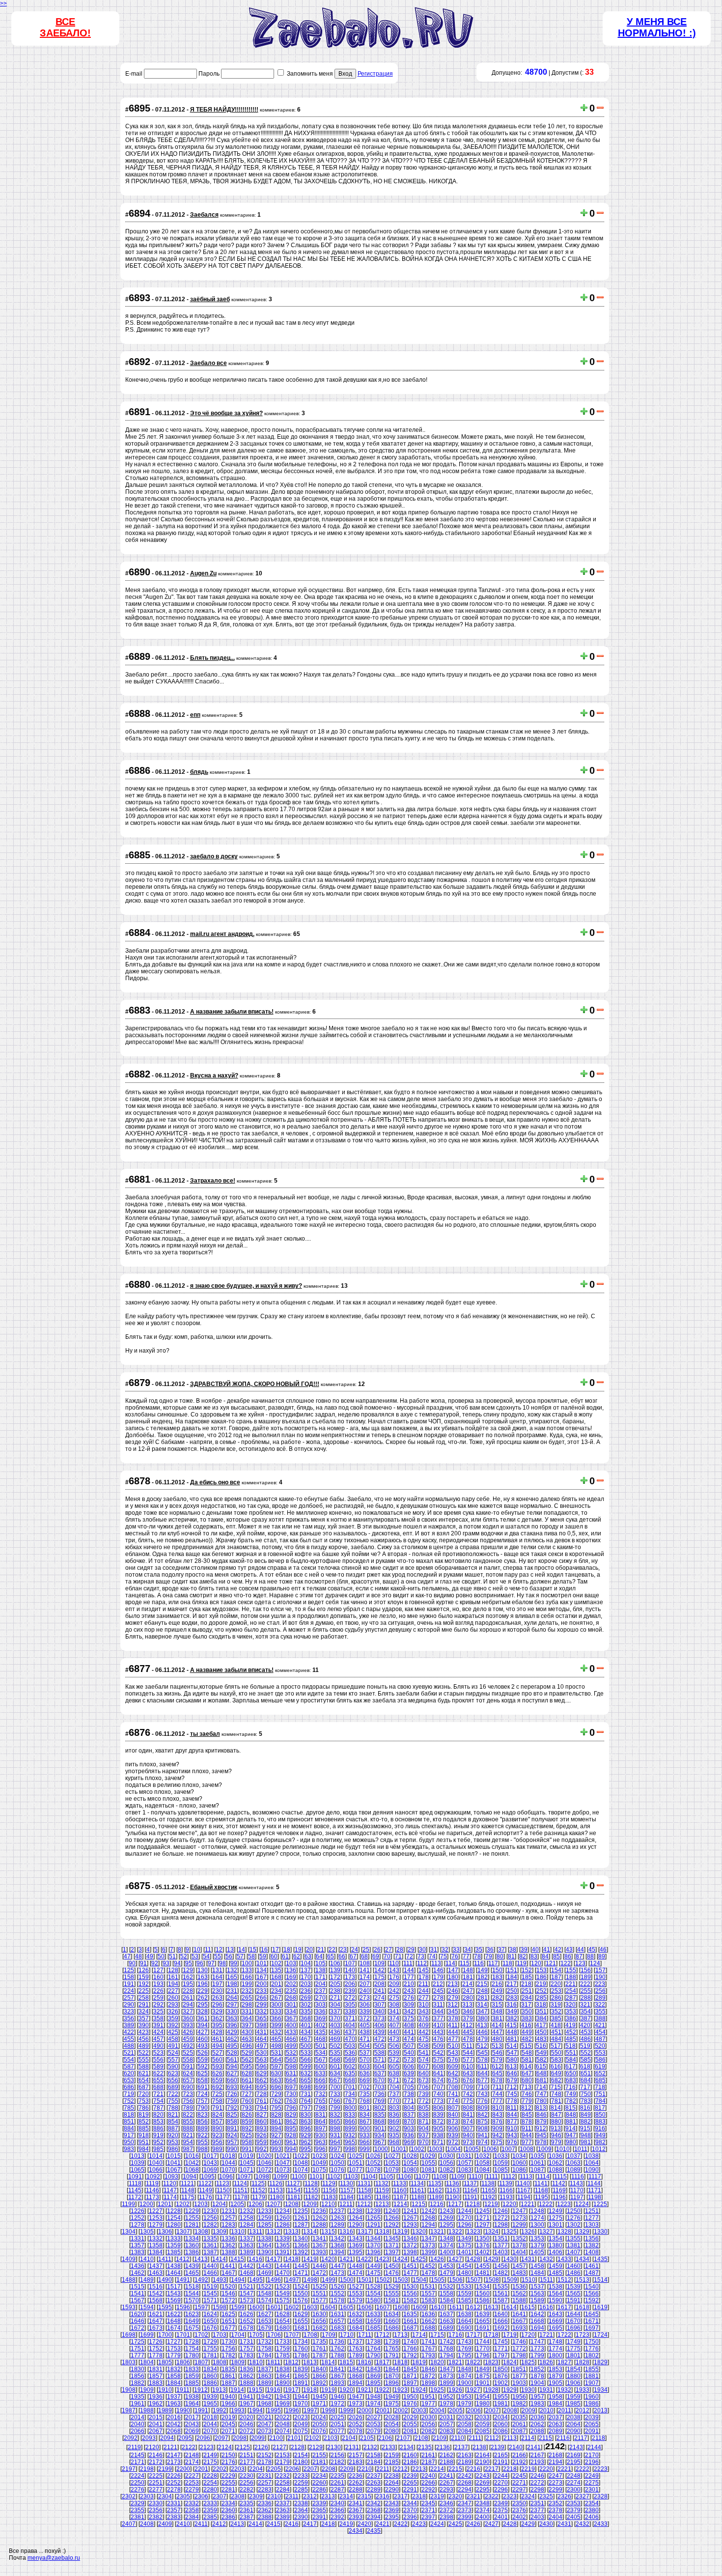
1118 (135, 2183)
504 (365, 2046)
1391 (283, 2252)
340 (379, 2011)
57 (240, 1956)
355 (600, 2011)
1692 (501, 2328)
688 (158, 2087)
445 (468, 2032)
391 (158, 2025)
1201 (165, 2204)
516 (541, 2046)
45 (592, 1950)
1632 (356, 2314)
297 (232, 2005)
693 (232, 2087)
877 (512, 2122)
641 (438, 2073)
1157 (347, 2190)
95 (189, 1963)
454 (600, 2032)
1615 (528, 2307)
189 (586, 1977)
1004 (454, 2149)
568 (335, 2060)
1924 (419, 2390)
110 (394, 1963)
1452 (428, 2266)
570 (365, 2060)
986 (173, 2149)
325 (158, 2011)
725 (217, 2094)
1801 (574, 2355)
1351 (501, 2238)
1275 (555, 2218)
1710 (347, 2335)
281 (483, 1998)
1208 (292, 2204)
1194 (524, 2197)
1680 (283, 2328)
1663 (446, 2321)
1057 (465, 2163)
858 (232, 2122)
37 (501, 1950)
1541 (138, 2293)
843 (497, 2115)
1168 (541, 2190)
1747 (537, 2342)
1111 (492, 2177)
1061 (537, 2163)
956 (217, 2142)
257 (129, 1998)
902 (394, 2128)
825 (232, 2115)
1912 (201, 2390)
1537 (537, 2287)
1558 (446, 2293)
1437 (156, 2266)
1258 (247, 2218)
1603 (310, 2307)
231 (232, 1991)
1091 (135, 2177)
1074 (301, 2170)
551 (571, 2053)
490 (158, 2046)
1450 (392, 2266)
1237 (337, 2211)
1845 (410, 2369)
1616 (546, 2307)
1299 (519, 2225)
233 (262, 1991)
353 (571, 2011)
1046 (265, 2163)
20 (309, 1950)
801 (365, 2108)
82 (523, 1956)
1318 (383, 2232)
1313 (292, 2232)
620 (129, 2073)
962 (306, 2142)
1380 (555, 2245)
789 (188, 2108)
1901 (483, 2383)
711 (497, 2087)
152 (527, 1970)
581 (527, 2060)
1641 (519, 2314)
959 (262, 2142)
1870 (392, 2376)
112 (422, 1963)
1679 (265, 2328)
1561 (501, 2293)
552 (586, 2053)
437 (350, 2032)
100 (247, 1963)
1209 (310, 2204)
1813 (310, 2362)
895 (291, 2128)
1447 (337, 2266)
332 (262, 2011)
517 (556, 2046)
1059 (501, 2163)
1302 (574, 2225)
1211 (346, 2204)
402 (320, 2025)
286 (556, 1998)
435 (320, 2032)
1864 (283, 2376)
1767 (428, 2349)
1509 (510, 2280)
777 (497, 2101)
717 (585, 2087)
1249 (555, 2211)
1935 (138, 2397)
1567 (138, 2300)
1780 (192, 2355)
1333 (174, 2238)
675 (453, 2080)
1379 (537, 2245)
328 (203, 2011)
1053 (392, 2163)
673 (424, 2080)
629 (262, 2073)
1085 (501, 2170)
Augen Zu (203, 573)
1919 (328, 2390)
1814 (328, 2362)
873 (453, 2122)
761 (262, 2101)
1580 (374, 2300)
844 (512, 2115)
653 (129, 2080)
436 (335, 2032)
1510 (528, 2280)
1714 (419, 2335)
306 (365, 2005)
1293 (410, 2225)
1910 (165, 2390)
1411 (165, 2259)
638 (394, 2073)
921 (188, 2135)
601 (335, 2066)
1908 (129, 2390)
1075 (319, 2170)
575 (438, 2060)
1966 (228, 2404)
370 (335, 2018)
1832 (174, 2369)
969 (409, 2142)
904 (424, 2128)
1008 (527, 2149)
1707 (292, 2335)
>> (3, 3)
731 (306, 2094)
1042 (192, 2163)
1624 (210, 2314)
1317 (364, 2232)
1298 (501, 2225)
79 (489, 1956)
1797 (501, 2355)
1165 (488, 2190)
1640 (501, 2314)
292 (158, 2005)
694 (247, 2087)
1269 (446, 2218)
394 (203, 2025)
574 (424, 2060)
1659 (374, 2321)
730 (291, 2094)
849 (586, 2115)
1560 (483, 2293)
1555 (392, 2293)
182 (483, 1977)
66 (342, 1956)
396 (232, 2025)
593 (217, 2066)
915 (585, 2128)
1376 (483, 2245)
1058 (483, 2163)
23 (343, 1950)
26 (377, 1950)
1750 (592, 2342)
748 (556, 2094)
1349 (465, 2238)
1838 (283, 2369)
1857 (156, 2376)
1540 (592, 2287)
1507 (474, 2280)
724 (203, 2094)
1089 (574, 2170)
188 (571, 1977)
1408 (592, 2252)
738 (409, 2094)
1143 (576, 2183)
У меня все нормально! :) (657, 27)
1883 (156, 2383)
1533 (465, 2287)
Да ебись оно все (215, 1482)
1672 (138, 2328)
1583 (428, 2300)
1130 (347, 2183)
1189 (435, 2197)
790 (203, 2108)
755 (173, 2101)
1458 (537, 2266)
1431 (528, 2259)
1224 (582, 2204)
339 (365, 2011)
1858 (174, 2376)
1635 (410, 2314)
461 (217, 2039)
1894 (356, 2383)
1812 (292, 2362)
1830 (138, 2369)
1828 (583, 2362)
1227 (156, 2211)
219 (541, 1984)
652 (600, 2073)
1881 (592, 2376)
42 (558, 1950)
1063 (574, 2163)
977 (527, 2142)
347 (483, 2011)
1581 (392, 2300)
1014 (156, 2156)
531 (276, 2053)
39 (524, 1950)
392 (173, 2025)
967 (379, 2142)
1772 (519, 2349)
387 (586, 2018)
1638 (465, 2314)
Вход (345, 74)
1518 (192, 2287)
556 (158, 2060)
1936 (156, 2397)
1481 (483, 2273)
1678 (247, 2328)
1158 (365, 2190)
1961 (138, 2404)
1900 (465, 2383)
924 (232, 2135)
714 (541, 2087)
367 (291, 2018)
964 (335, 2142)
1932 (564, 2390)
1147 (170, 2190)
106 (335, 1963)
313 (467, 2005)
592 (203, 2066)
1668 (537, 2321)
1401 (465, 2252)
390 (144, 2025)
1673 (156, 2328)
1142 (559, 2183)
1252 (138, 2218)
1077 (356, 2170)
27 (389, 1950)
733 (335, 2094)
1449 (374, 2266)
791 (217, 2108)
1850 (501, 2369)
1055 (428, 2163)
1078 (374, 2170)
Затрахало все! (213, 1181)
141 (365, 1970)
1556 (410, 2293)
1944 (301, 2397)
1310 (238, 2232)
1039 (138, 2163)
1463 (156, 2273)
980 (571, 2142)
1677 (228, 2328)
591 (188, 2066)
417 (541, 2025)
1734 (301, 2342)
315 (497, 2005)
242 (394, 1991)
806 (438, 2108)
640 (424, 2073)
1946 (337, 2397)
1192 (488, 2197)
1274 (537, 2218)
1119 (152, 2183)
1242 (428, 2211)
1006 (490, 2149)
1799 (537, 2355)
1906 (574, 2383)
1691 (483, 2328)
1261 (301, 2218)
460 (203, 2039)
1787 (319, 2355)
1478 (428, 2273)
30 (422, 1950)
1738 (374, 2342)
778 (512, 2101)
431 (262, 2032)
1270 (465, 2218)
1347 (428, 2238)
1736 (337, 2342)
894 (276, 2128)
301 (291, 2005)
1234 (283, 2211)
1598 (220, 2307)
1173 (153, 2197)
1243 (446, 2211)
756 (188, 2101)
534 (320, 2053)
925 (247, 2135)
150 (497, 1970)
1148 (188, 2190)
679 (512, 2080)
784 (600, 2101)
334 (291, 2011)
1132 (382, 2183)
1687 (410, 2328)
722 (173, 2094)
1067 (174, 2170)
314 (482, 2005)
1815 (346, 2362)
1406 (555, 2252)
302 (306, 2005)
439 (379, 2032)
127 (158, 1970)
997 (335, 2149)
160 (158, 1977)
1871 (410, 2376)
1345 (392, 2238)
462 (232, 2039)
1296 (465, 2225)
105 (320, 1963)
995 (306, 2149)
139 (335, 1970)
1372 (410, 2245)
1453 (446, 2266)
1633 (374, 2314)
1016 (192, 2156)
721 (158, 2094)
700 (335, 2087)
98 (222, 1963)
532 (291, 2053)
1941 (247, 2397)
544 (468, 2053)
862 (291, 2122)
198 (232, 1984)
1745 (501, 2342)
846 (541, 2115)
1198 (595, 2197)
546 (497, 2053)
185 (527, 1977)
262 (203, 1998)
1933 (583, 2390)
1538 (555, 2287)
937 (424, 2135)
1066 (156, 2170)
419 (570, 2025)
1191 (471, 2197)
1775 (574, 2349)
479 (483, 2039)
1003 (436, 2149)
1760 (301, 2349)
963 (320, 2142)
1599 (238, 2307)
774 (453, 2101)
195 (188, 1984)
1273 (519, 2218)
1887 (228, 2383)
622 (158, 2073)
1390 (265, 2252)
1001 (399, 2149)
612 (497, 2066)
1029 (428, 2156)
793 (247, 2108)
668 (350, 2080)
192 (144, 1984)
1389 (247, 2252)
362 (217, 2018)
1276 (574, 2218)
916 (600, 2128)
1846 (428, 2369)
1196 (559, 2197)
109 (379, 1963)
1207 (274, 2204)
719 (129, 2094)
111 (408, 1963)
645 (497, 2073)
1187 (400, 2197)
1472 (319, 2273)
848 (571, 2115)
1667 (519, 2321)
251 (527, 1991)
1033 (501, 2156)
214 (467, 1984)
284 (527, 1998)
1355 (574, 2238)
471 (365, 2039)
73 (421, 1956)
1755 (210, 2349)
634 (335, 2073)
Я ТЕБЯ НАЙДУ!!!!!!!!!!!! (224, 110)
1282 (210, 2225)
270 (320, 1998)
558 (188, 2060)
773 (438, 2101)
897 (320, 2128)
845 (527, 2115)
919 (158, 2135)
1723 (583, 2335)
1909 (147, 2390)
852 (144, 2122)
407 (394, 2025)
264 (232, 1998)
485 (571, 2039)
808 (468, 2108)
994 (291, 2149)
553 (600, 2053)
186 (541, 1977)
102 (276, 1963)
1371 (392, 2245)
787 (158, 2108)
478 (468, 2039)
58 (251, 1956)
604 (379, 2066)
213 (453, 1984)
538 (379, 2053)
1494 (238, 2280)
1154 (294, 2190)
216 (497, 1984)
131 (217, 1970)
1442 (247, 2266)
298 (247, 2005)
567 (320, 2060)
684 (586, 2080)
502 (335, 2046)
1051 (356, 2163)
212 (438, 1984)
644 (483, 2073)
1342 (337, 2238)
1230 (210, 2211)
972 (453, 2142)
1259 (265, 2218)
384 (541, 2018)
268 (291, 1998)
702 (365, 2087)
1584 (446, 2300)
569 (350, 2060)
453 (586, 2032)
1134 (417, 2183)
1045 (247, 2163)
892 (247, 2128)
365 (262, 2018)
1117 (595, 2177)
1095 (208, 2177)
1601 (274, 2307)
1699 (147, 2335)
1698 (129, 2335)
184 (512, 1977)
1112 (509, 2177)
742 (468, 2094)
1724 (601, 2335)
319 (556, 2005)
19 (298, 1950)
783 (586, 2101)
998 (350, 2149)
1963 (174, 2404)
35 (479, 1950)
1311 (256, 2232)
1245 (483, 2211)
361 (203, 2018)
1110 (475, 2177)
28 (400, 1950)
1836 (247, 2369)
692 (217, 2087)
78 (477, 1956)
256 (600, 1991)
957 (232, 2142)
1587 (501, 2300)
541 (424, 2053)
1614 (510, 2307)
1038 (592, 2156)
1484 (537, 2273)
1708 (310, 2335)
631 (291, 2073)
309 (409, 2005)
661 (247, 2080)
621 (144, 2073)
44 (581, 1950)
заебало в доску (214, 856)
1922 (383, 2390)
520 (600, 2046)
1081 (428, 2170)
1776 (592, 2349)
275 (394, 1998)
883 (600, 2122)
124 (595, 1963)
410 (438, 2025)
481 (512, 2039)
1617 (564, 2307)
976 (512, 2142)
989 (217, 2149)
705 (409, 2087)
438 (365, 2032)
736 (379, 2094)
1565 (574, 2293)
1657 (337, 2321)
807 (453, 2108)
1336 (228, 2238)
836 (394, 2115)
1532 (446, 2287)
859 (247, 2122)
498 (276, 2046)
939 (453, 2135)
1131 (364, 2183)
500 (306, 2046)
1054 (410, 2163)
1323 (473, 2232)
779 (527, 2101)
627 (232, 2073)
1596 (183, 2307)
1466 (210, 2273)
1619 (601, 2307)
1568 (156, 2300)
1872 (428, 2376)
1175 (188, 2197)
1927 (473, 2390)
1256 (210, 2218)
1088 (555, 2170)
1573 (247, 2300)
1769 (465, 2349)
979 (556, 2142)
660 (232, 2080)
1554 (374, 2293)
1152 (259, 2190)
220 (556, 1984)
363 (232, 2018)
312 (453, 2005)
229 (203, 1991)
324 (144, 2011)
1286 (283, 2225)
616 (556, 2066)
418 (556, 2025)
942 (497, 2135)
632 (306, 2073)
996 (320, 2149)
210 (409, 1984)
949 (600, 2135)
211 (423, 1984)
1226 (138, 2211)
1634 (392, 2314)
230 (217, 1991)
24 (355, 1950)
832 (335, 2115)
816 (585, 2108)
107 (350, 1963)
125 (129, 1970)
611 (482, 2066)
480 (497, 2039)
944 (527, 2135)
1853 (555, 2369)
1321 (437, 2232)
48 (139, 1956)
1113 (526, 2177)
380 (483, 2018)
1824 (510, 2362)
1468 (247, 2273)
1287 (301, 2225)
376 (424, 2018)
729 (276, 2094)
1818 (401, 2362)
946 (556, 2135)
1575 (283, 2300)
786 (144, 2108)
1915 (255, 2390)
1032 (483, 2156)
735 (365, 2094)
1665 (483, 2321)
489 (144, 2046)
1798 (519, 2355)
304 (335, 2005)
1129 (329, 2183)
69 (376, 1956)
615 (541, 2066)
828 (276, 2115)
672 (409, 2080)
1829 (601, 2362)
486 (586, 2039)
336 (320, 2011)
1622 (174, 2314)
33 (456, 1950)
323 (129, 2011)
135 (276, 1970)
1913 (219, 2390)
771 (409, 2101)
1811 (274, 2362)
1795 (465, 2355)
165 (232, 1977)
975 (497, 2142)
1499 (329, 2280)
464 (262, 2039)
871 (424, 2122)
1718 (492, 2335)
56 (229, 1956)
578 (483, 2060)
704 (394, 2087)
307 (379, 2005)
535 (335, 2053)
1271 (483, 2218)
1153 (276, 2190)
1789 (356, 2355)
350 (527, 2011)
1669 (555, 2321)
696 (276, 2087)
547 (512, 2053)
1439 (192, 2266)
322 (600, 2005)
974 (483, 2142)
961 (291, 2142)
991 (247, 2149)
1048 (301, 2163)
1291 (374, 2225)
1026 (374, 2156)
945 (541, 2135)
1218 (473, 2204)
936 (409, 2135)
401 (306, 2025)
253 (556, 1991)
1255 (192, 2218)
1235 (301, 2211)
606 (409, 2066)
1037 (574, 2156)
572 (394, 2060)
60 (274, 1956)
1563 (537, 2293)
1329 (583, 2232)
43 (569, 1950)
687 (144, 2087)
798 (320, 2108)
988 (203, 2149)
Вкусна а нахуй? (214, 1076)
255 (586, 1991)
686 (129, 2087)
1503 (401, 2280)
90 (132, 1963)
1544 (192, 2293)
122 (566, 1963)
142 (379, 1970)
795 (276, 2108)
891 (232, 2128)
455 (129, 2039)
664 (291, 2080)
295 (203, 2005)
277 (424, 1998)
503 (350, 2046)
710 (483, 2087)
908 (483, 2128)
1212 (364, 2204)
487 (600, 2039)
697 (291, 2087)
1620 (138, 2314)
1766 (410, 2349)
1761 (319, 2349)
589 (158, 2066)
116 (479, 1963)
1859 (192, 2376)
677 (483, 2080)
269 (306, 1998)
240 (365, 1991)
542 (438, 2053)
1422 (364, 2259)
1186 (382, 2197)
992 (262, 2149)
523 (158, 2053)
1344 (374, 2238)
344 (438, 2011)
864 (320, 2122)
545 (483, 2053)
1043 (210, 2163)
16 (264, 1950)
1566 (592, 2293)
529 (247, 2053)
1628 (283, 2314)
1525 (319, 2287)
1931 (546, 2390)
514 (512, 2046)
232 (247, 1991)
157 (600, 1970)
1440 (210, 2266)
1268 (428, 2218)
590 (173, 2066)
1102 (334, 2177)
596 (262, 2066)
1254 (174, 2218)
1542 (156, 2293)
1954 (483, 2397)
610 (468, 2066)
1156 (329, 2190)
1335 (210, 2238)
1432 (546, 2259)
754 (158, 2101)
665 (306, 2080)
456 (144, 2039)
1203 (201, 2204)
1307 (183, 2232)
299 (262, 2005)
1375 (465, 2245)
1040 (156, 2163)
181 (468, 1977)
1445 (301, 2266)
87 (579, 1956)
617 (570, 2066)
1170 (577, 2190)
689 (173, 2087)
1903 (519, 2383)
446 (483, 2032)
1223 (564, 2204)
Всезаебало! (65, 27)
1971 (319, 2404)
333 (276, 2011)
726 (232, 2094)
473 (394, 2039)
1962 (156, 2404)
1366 (301, 2245)
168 (276, 1977)
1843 (374, 2369)
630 (276, 2073)
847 (556, 2115)
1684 (356, 2328)
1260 (283, 2218)
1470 (283, 2273)
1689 (446, 2328)
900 (365, 2128)
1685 (374, 2328)
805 (424, 2108)
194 (173, 1984)
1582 (410, 2300)
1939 (210, 2397)
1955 (501, 2397)
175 (379, 1977)
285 (541, 1998)
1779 (174, 2355)
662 (262, 2080)
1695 (555, 2328)
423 (144, 2032)
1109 (458, 2177)
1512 (564, 2280)
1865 (301, 2376)
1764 (374, 2349)
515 (526, 2046)
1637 (446, 2314)
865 (335, 2122)
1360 (192, 2245)
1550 (301, 2293)
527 (217, 2053)
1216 (437, 2204)
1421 (346, 2259)
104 (306, 1963)
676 (468, 2080)
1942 (265, 2397)
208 (379, 1984)
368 (306, 2018)
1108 (440, 2177)
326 (173, 2011)
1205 (237, 2204)
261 (188, 1998)
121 (551, 1963)
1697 (592, 2328)
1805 (165, 2362)
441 (409, 2032)
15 (253, 1950)
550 (556, 2053)
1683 (337, 2328)
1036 (555, 2156)
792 (232, 2108)
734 (350, 2094)
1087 (537, 2170)
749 (571, 2094)
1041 (174, 2163)
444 (453, 2032)
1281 (192, 2225)
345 (453, 2011)
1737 (356, 2342)
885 (144, 2128)
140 (350, 1970)
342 (409, 2011)
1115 (560, 2177)
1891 (301, 2383)
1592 (592, 2300)
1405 (537, 2252)
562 (247, 2060)
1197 (577, 2197)
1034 (519, 2156)
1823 (492, 2362)
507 (409, 2046)
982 (600, 2142)
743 (483, 2094)
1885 (192, 2383)
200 (262, 1984)
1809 (238, 2362)
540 (409, 2053)
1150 (223, 2190)
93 (166, 1963)
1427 (455, 2259)
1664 (465, 2321)
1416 (255, 2259)
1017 (210, 2156)
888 (188, 2128)
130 (203, 1970)
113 (436, 1963)
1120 (170, 2183)
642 (453, 2073)
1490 (165, 2280)
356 (129, 2018)
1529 (392, 2287)
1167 (524, 2190)
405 (365, 2025)
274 (379, 1998)
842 (483, 2115)
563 (262, 2060)
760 (247, 2101)
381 (497, 2018)
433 (291, 2032)
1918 (310, 2390)
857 (217, 2122)
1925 (437, 2390)
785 (129, 2108)
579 (497, 2060)
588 (144, 2066)
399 (276, 2025)
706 (424, 2087)
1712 (383, 2335)
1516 (156, 2287)
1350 (483, 2238)
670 (379, 2080)
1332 (156, 2238)
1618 (583, 2307)
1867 (337, 2376)
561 (232, 2060)
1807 (201, 2362)
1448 (356, 2266)
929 (306, 2135)
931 (335, 2135)
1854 (574, 2369)
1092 (153, 2177)
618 (585, 2066)
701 (350, 2087)
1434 (583, 2259)
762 (276, 2101)
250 (512, 1991)
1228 (174, 2211)
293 (173, 2005)
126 (144, 1970)
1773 (537, 2349)
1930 (528, 2390)
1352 (519, 2238)
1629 (301, 2314)
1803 (129, 2362)
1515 (138, 2287)
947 (571, 2135)
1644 (574, 2314)
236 (306, 1991)
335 (306, 2011)
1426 (437, 2259)
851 (129, 2122)
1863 (265, 2376)
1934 (601, 2390)
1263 (337, 2218)
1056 (446, 2163)
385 (556, 2018)
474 (409, 2039)
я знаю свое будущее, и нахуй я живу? (246, 1286)
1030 (446, 2156)
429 (232, 2032)
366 (276, 2018)
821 (173, 2115)
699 (320, 2087)
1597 (201, 2307)
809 (483, 2108)
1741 (428, 2342)
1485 (555, 2273)
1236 (319, 2211)
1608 (401, 2307)
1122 (205, 2183)
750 (586, 2094)
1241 (410, 2211)
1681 (301, 2328)
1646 (138, 2321)
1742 (446, 2342)
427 (203, 2032)
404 (350, 2025)
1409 (129, 2259)
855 (188, 2122)
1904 (537, 2383)
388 (600, 2018)
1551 (319, 2293)
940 (468, 2135)
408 (409, 2025)
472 (379, 2039)
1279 (156, 2225)
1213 (382, 2204)
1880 (574, 2376)
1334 (192, 2238)
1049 (319, 2163)
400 (291, 2025)
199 (247, 1984)
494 (217, 2046)
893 (262, 2128)
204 (320, 1984)
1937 (174, 2397)
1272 (501, 2218)
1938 (192, 2397)
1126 (276, 2183)
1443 (265, 2266)
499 (291, 2046)
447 (497, 2032)
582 (541, 2060)
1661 (410, 2321)
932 (350, 2135)
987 (188, 2149)
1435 (601, 2259)
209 (394, 1984)
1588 (519, 2300)
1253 (156, 2218)
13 (230, 1950)
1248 (537, 2211)
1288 (319, 2225)
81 (511, 1956)
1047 (283, 2163)
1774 (555, 2349)
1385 (174, 2252)
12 (219, 1950)
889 (203, 2128)
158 (129, 1977)
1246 (501, 2211)
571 (379, 2060)
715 (556, 2087)
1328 (564, 2232)
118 (507, 1963)
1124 (240, 2183)
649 (556, 2073)
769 (379, 2101)
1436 (138, 2266)
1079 (392, 2170)
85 (556, 1956)
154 (556, 1970)
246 (453, 1991)
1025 (356, 2156)
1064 (592, 2163)
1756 (228, 2349)
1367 (319, 2245)
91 (143, 1963)
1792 (410, 2355)
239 (350, 1991)
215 (482, 1984)
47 (127, 1956)
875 (483, 2122)
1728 (192, 2342)
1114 (543, 2177)
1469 (265, 2273)
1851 (519, 2369)
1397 (392, 2252)
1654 (283, 2321)
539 (394, 2053)
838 (424, 2115)
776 (483, 2101)
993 (276, 2149)
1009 (545, 2149)
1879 (555, 2376)
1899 (446, 2383)
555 (144, 2060)
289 (600, 1998)
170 (306, 1977)
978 (541, 2142)
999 (365, 2149)
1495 (256, 2280)
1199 (128, 2204)
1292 (392, 2225)
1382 (592, 2245)
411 (453, 2025)
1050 (337, 2163)
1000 (381, 2149)
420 (585, 2025)
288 (586, 1998)
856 (203, 2122)
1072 (265, 2170)
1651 (228, 2321)
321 (585, 2005)
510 (453, 2046)
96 (200, 1963)
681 (541, 2080)
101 (262, 1963)
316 (512, 2005)
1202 (183, 2204)
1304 (129, 2232)
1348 (446, 2238)
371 (350, 2018)
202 (291, 1984)
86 (568, 1956)
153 (541, 1970)
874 (468, 2122)
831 (320, 2115)
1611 (456, 2307)
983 (129, 2149)
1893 (337, 2383)
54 (206, 1956)
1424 (401, 2259)
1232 (247, 2211)
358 (158, 2018)
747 (541, 2094)
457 (158, 2039)
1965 (210, 2404)
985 (158, 2149)
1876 (501, 2376)
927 (276, 2135)
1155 (312, 2190)
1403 (501, 2252)
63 (308, 1956)
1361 (210, 2245)
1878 (537, 2376)
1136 (453, 2183)
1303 (592, 2225)
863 (306, 2122)
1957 (537, 2397)
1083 (465, 2170)
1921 (364, 2390)
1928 (492, 2390)
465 (276, 2039)
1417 (274, 2259)
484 (556, 2039)
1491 (183, 2280)
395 (217, 2025)
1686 (392, 2328)
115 (465, 1963)
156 (586, 1970)
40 (535, 1950)
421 (600, 2025)
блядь (199, 772)
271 (335, 1998)
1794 (446, 2355)
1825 (528, 2362)
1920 (346, 2390)
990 (232, 2149)
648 (541, 2073)
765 (320, 2101)
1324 (492, 2232)
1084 (483, 2170)
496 (247, 2046)
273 (365, 1998)
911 (527, 2128)
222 (585, 1984)
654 (144, 2080)
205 (335, 1984)
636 (365, 2073)
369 (320, 2018)
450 (541, 2032)
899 (350, 2128)
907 (468, 2128)
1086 (519, 2170)
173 (350, 1977)
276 (409, 1998)
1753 (174, 2349)
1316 (346, 2232)
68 (364, 1956)
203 (306, 1984)
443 (438, 2032)
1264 (356, 2218)
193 (158, 1984)
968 (394, 2142)
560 (217, 2060)
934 (379, 2135)
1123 (223, 2183)
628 (247, 2073)
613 (512, 2066)
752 (129, 2101)
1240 (392, 2211)
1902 (501, 2383)
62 (297, 1956)
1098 (262, 2177)
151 (512, 1970)
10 (197, 1950)
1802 (592, 2355)
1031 (465, 2156)
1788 (337, 2355)
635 (350, 2073)
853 (158, 2122)
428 (217, 2032)
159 (144, 1977)
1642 (537, 2314)
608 (438, 2066)
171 (320, 1977)
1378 (519, 2245)
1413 (201, 2259)
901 (379, 2128)
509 (438, 2046)
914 (570, 2128)
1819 (419, 2362)
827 (262, 2115)
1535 (501, 2287)
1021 (283, 2156)
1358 (156, 2245)
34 (468, 1950)
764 (306, 2101)
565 (291, 2060)
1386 (192, 2252)
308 (394, 2005)
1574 (265, 2300)
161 (173, 1977)
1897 (410, 2383)
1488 (129, 2280)
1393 (319, 2252)
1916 (274, 2390)
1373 (428, 2245)
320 (570, 2005)
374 (394, 2018)
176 (394, 1977)
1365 (283, 2245)
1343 (356, 2238)
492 (188, 2046)
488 (129, 2046)
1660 (392, 2321)
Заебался (204, 215)
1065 (138, 2170)
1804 (147, 2362)
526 (203, 2053)
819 (144, 2115)
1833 (192, 2369)
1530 (410, 2287)
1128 (311, 2183)
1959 (574, 2397)
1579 (356, 2300)
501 (320, 2046)
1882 (138, 2383)
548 (527, 2053)
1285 (265, 2225)
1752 (156, 2349)
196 (203, 1984)
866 (350, 2122)
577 (468, 2060)
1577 (319, 2300)
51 (172, 1956)
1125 (258, 2183)
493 (203, 2046)
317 (526, 2005)
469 (335, 2039)
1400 (446, 2252)
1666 (501, 2321)
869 (394, 2122)
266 (262, 1998)
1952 (446, 2397)
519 (585, 2046)
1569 (174, 2300)
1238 (356, 2211)
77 (466, 1956)
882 (586, 2122)
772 (424, 2101)
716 (570, 2087)
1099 (280, 2177)
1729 (210, 2342)
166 (247, 1977)
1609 (419, 2307)
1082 (446, 2170)
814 (556, 2108)
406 (379, 2025)
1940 (228, 2397)
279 (453, 1998)
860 (262, 2122)
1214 (400, 2204)
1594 (147, 2307)
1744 (483, 2342)
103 (291, 1963)
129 (188, 1970)
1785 (283, 2355)
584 (571, 2060)
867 (365, 2122)
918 (144, 2135)
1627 (265, 2314)
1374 (446, 2245)
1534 (483, 2287)
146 (438, 1970)
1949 (392, 2397)
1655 (301, 2321)
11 (208, 1950)
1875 (483, 2376)
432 (276, 2032)
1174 (170, 2197)
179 (438, 1977)
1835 (228, 2369)
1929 (510, 2390)
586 (600, 2060)
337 (335, 2011)
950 (129, 2142)
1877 (519, 2376)
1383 (138, 2252)
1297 (483, 2225)
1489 (147, 2280)
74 (432, 1956)
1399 (428, 2252)
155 (571, 1970)
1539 (574, 2287)
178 (424, 1977)
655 (158, 2080)
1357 (138, 2245)
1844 (392, 2369)
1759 (283, 2349)
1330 (601, 2232)
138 (320, 1970)
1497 (292, 2280)
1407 (574, 2252)
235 (291, 1991)
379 (468, 2018)
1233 (265, 2211)
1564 (555, 2293)
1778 (156, 2355)
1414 (219, 2259)
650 (571, 2073)
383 (527, 2018)
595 (247, 2066)
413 (482, 2025)
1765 (392, 2349)
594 (232, 2066)
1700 (165, 2335)
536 (350, 2053)
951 (144, 2142)
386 (571, 2018)
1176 (206, 2197)
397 (247, 2025)
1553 (356, 2293)
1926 (455, 2390)
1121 (187, 2183)
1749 (574, 2342)
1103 (351, 2177)
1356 (592, 2238)
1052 (374, 2163)
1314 (310, 2232)
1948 (374, 2397)
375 (409, 2018)
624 (188, 2073)
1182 (312, 2197)
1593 (129, 2307)
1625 (228, 2314)
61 (285, 1956)
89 (602, 1956)
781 (556, 2101)
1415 (237, 2259)
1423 (383, 2259)
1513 (583, 2280)
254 (571, 1991)
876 (497, 2122)
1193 (506, 2197)
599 (306, 2066)
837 (409, 2115)
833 (350, 2115)
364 (247, 2018)
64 (319, 1956)
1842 (356, 2369)
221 (570, 1984)
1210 (328, 2204)
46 (603, 1950)
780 (541, 2101)
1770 (483, 2349)
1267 (410, 2218)
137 (306, 1970)
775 (468, 2101)
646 (512, 2073)
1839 (301, 2369)
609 (453, 2066)
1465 (192, 2273)
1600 (256, 2307)
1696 (574, 2328)
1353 (537, 2238)
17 (276, 1950)
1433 (564, 2259)
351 (541, 2011)
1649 (192, 2321)
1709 (329, 2335)
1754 (192, 2349)
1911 (183, 2390)
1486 (574, 2273)
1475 (374, 2273)
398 (262, 2025)
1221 (528, 2204)
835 (379, 2115)
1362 (228, 2245)
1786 (301, 2355)
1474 (356, 2273)
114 (450, 1963)
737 (394, 2094)
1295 (446, 2225)
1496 (274, 2280)
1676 (210, 2328)
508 (424, 2046)
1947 (356, 2397)
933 (365, 2135)
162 (188, 1977)
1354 (555, 2238)
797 (306, 2108)
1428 (473, 2259)
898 (335, 2128)
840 (453, 2115)
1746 (519, 2342)
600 (320, 2066)
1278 (138, 2225)
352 (556, 2011)
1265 (374, 2218)
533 (306, 2053)
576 (453, 2060)
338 (350, 2011)
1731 (247, 2342)
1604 (329, 2307)
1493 (220, 2280)
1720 (528, 2335)
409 (424, 2025)
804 (409, 2108)
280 (468, 1998)
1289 (337, 2225)
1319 (401, 2232)
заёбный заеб (210, 299)
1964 (192, 2404)
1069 (210, 2170)
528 (232, 2053)
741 (453, 2094)
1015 (174, 2156)
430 (247, 2032)
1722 (564, 2335)
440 (394, 2032)
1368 (337, 2245)
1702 (201, 2335)
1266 (392, 2218)
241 (379, 1991)
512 (482, 2046)
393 (188, 2025)
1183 (329, 2197)
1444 (283, 2266)
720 (144, 2094)
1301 (555, 2225)
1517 (174, 2287)
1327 (546, 2232)
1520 (228, 2287)
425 (173, 2032)
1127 (293, 2183)
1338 (265, 2238)
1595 (165, 2307)
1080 (410, 2170)
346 (468, 2011)
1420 (328, 2259)
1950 (410, 2397)
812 (526, 2108)
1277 (592, 2218)
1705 (256, 2335)
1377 (501, 2245)
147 (453, 1970)
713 (526, 2087)
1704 (238, 2335)
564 (276, 2060)
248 (483, 1991)
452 (571, 2032)
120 (536, 1963)
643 (468, 2073)
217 (512, 1984)
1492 (201, 2280)
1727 (174, 2342)
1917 (292, 2390)
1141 (541, 2183)
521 (129, 2053)
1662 (428, 2321)
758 (217, 2101)
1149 (206, 2190)
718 (600, 2087)
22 (332, 1950)
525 (188, 2053)
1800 (555, 2355)
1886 (210, 2383)
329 (217, 2011)
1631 (337, 2314)
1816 (364, 2362)
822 (188, 2115)
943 (512, 2135)
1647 (156, 2321)
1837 (265, 2369)
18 (287, 1950)
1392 (301, 2252)
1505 (438, 2280)
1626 (247, 2314)
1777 (138, 2355)
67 (353, 1956)
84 (545, 1956)
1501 (365, 2280)
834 (365, 2115)
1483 (519, 2273)
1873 (446, 2376)
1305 (147, 2232)
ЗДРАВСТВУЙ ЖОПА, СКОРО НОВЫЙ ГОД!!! (255, 1384)
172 (335, 1977)
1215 (418, 2204)
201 (276, 1984)
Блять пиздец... (212, 658)
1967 (247, 2404)
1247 (519, 2211)
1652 (247, 2321)
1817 (383, 2362)
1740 (410, 2342)
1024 (337, 2156)
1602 (292, 2307)
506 (394, 2046)
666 (320, 2080)
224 (129, 1991)
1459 (555, 2266)
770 (394, 2101)
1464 (174, 2273)
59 (263, 1956)
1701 (183, 2335)
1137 (470, 2183)
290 (129, 2005)
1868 (356, 2376)
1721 (546, 2335)
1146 (153, 2190)
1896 (392, 2383)
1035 (537, 2156)
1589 (537, 2300)
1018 (228, 2156)
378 (453, 2018)
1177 (223, 2197)
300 (276, 2005)
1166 (506, 2190)
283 (512, 1998)
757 (203, 2101)
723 (188, 2094)
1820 (437, 2362)
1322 (455, 2232)
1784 (265, 2355)
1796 (483, 2355)
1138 (488, 2183)
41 (547, 1950)
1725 (138, 2342)
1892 (319, 2383)
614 (526, 2066)
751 (600, 2094)
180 (453, 1977)
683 (571, 2080)
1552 (337, 2293)
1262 (319, 2218)
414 (497, 2025)
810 (497, 2108)
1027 (392, 2156)
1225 (600, 2204)
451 (556, 2032)
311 (438, 2005)
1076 (337, 2170)
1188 (418, 2197)
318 (541, 2005)
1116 (578, 2177)
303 (320, 2005)
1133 (400, 2183)
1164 (471, 2190)
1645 (592, 2314)
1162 (435, 2190)
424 (158, 2032)
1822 (473, 2362)
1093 (171, 2177)
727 (247, 2094)
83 (534, 1956)
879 (541, 2122)
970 (424, 2142)
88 (590, 1956)
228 (188, 1991)
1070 (228, 2170)
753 (144, 2101)
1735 (319, 2342)
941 (483, 2135)
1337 (247, 2238)
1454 (465, 2266)
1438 (174, 2266)
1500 (347, 2280)
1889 (265, 2383)
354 (586, 2011)
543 (453, 2053)
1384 (156, 2252)
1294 (428, 2225)
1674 (174, 2328)
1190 (453, 2197)
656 (173, 2080)
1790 (374, 2355)
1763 (356, 2349)
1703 (220, 2335)
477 (453, 2039)
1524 (301, 2287)
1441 (228, 2266)
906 (453, 2128)
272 (350, 1998)
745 (512, 2094)
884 (129, 2128)
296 (217, 2005)
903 (409, 2128)
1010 (563, 2149)
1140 (523, 2183)
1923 (401, 2390)
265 (247, 1998)
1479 (446, 2273)
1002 (417, 2149)
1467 (228, 2273)
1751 (138, 2349)
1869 (374, 2376)
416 (526, 2025)
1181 (294, 2197)
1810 (256, 2362)
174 (365, 1977)
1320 (419, 2232)
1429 (492, 2259)
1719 (510, 2335)
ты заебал (205, 1734)
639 (409, 2073)
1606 (365, 2307)
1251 (592, 2211)
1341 (319, 2238)
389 (129, 2025)
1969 (283, 2404)
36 (490, 1950)
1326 (528, 2232)
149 (483, 1970)
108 (365, 1963)
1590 (555, 2300)
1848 (465, 2369)
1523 (283, 2287)
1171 (595, 2190)
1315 (328, 2232)
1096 (226, 2177)
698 (306, 2087)
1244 (465, 2211)
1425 (419, 2259)
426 (188, 2032)
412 (467, 2025)
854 (173, 2122)
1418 (292, 2259)
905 (438, 2128)
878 (527, 2122)
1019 (247, 2156)
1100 (298, 2177)
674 (438, 2080)
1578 (337, 2300)
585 (586, 2060)
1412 (183, 2259)
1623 (192, 2314)
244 (424, 1991)
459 (188, 2039)
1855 (592, 2369)
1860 (210, 2376)
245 (438, 1991)
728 (262, 2094)
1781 (210, 2355)
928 (291, 2135)
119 (522, 1963)
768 (365, 2101)
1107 (422, 2177)
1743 (465, 2342)
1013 (138, 2156)
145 (424, 1970)
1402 (483, 2252)
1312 (274, 2232)
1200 (146, 2204)
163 (203, 1977)
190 (600, 1977)
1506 (456, 2280)
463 (247, 2039)
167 (262, 1977)
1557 (428, 2293)
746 (527, 2094)
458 (173, 2039)
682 (556, 2080)
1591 (574, 2300)
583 (556, 2060)
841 (468, 2115)
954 (188, 2142)
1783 (247, 2355)
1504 (419, 2280)
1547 (247, 2293)
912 (541, 2128)
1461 (592, 2266)
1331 (138, 2238)
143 (394, 1970)
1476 (392, 2273)
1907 (592, 2383)
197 (217, 1984)
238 (335, 1991)
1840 (319, 2369)
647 (527, 2073)
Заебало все (208, 363)
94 (177, 1963)
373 (379, 2018)
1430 (510, 2259)
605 (394, 2066)
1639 (483, 2314)
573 (409, 2060)
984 (144, 2149)
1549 (283, 2293)
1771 (501, 2349)
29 (411, 1950)
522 (144, 2053)
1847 (446, 2369)
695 (262, 2087)
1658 (356, 2321)
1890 (283, 2383)
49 (150, 1956)
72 (410, 1956)
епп (195, 715)
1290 (356, 2225)
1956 (519, 2397)
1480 (465, 2273)
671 (394, 2080)
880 (556, 2122)
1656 (319, 2321)
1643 (555, 2314)
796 (291, 2108)
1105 (387, 2177)
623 (173, 2073)
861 (276, 2122)
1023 (319, 2156)
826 (247, 2115)
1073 (283, 2170)
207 (365, 1984)
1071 (247, 2170)
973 (468, 2142)
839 (438, 2115)
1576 (301, 2300)
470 (350, 2039)
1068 (192, 2170)
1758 (265, 2349)
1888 (247, 2383)
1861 (228, 2376)
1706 (274, 2335)
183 (497, 1977)
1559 (465, 2293)
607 (424, 2066)
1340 (301, 2238)
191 (129, 1984)
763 (291, 2101)
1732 (265, 2342)
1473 (337, 2273)
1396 (374, 2252)
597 (276, 2066)
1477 (410, 2273)
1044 (228, 2163)
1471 (301, 2273)
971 (438, 2142)
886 (158, 2128)
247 (468, 1991)
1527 (356, 2287)
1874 (465, 2376)
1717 (473, 2335)
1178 (241, 2197)
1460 (574, 2266)
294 (188, 2005)
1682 (319, 2328)
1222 (546, 2204)
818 (129, 2115)
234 (276, 1991)
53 (195, 1956)
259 (158, 1998)
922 (203, 2135)
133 (247, 1970)
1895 (374, 2383)
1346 (410, 2238)
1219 (491, 2204)
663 (276, 2080)
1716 (455, 2335)
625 (203, 2073)
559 (203, 2060)
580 (512, 2060)
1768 (446, 2349)
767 (350, 2101)
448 (512, 2032)
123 (580, 1963)
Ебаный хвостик (214, 1887)
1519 (210, 2287)
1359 (174, 2245)
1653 (265, 2321)
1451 (410, 2266)
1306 (165, 2232)
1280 (174, 2225)
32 (445, 1950)
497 (262, 2046)
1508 (492, 2280)
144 (409, 1970)
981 (586, 2142)
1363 (247, 2245)
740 (438, 2094)
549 (541, 2053)
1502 (383, 2280)
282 (497, 1998)
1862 (247, 2376)
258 (144, 1998)
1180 (276, 2197)
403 (335, 2025)
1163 (453, 2190)
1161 (418, 2190)
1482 (501, 2273)
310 (424, 2005)
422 (129, 2032)
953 (173, 2142)
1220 (509, 2204)
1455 (483, 2266)
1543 (174, 2293)
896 (306, 2128)
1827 (564, 2362)
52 (184, 1956)
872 (438, 2122)
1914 (237, 2390)
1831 (156, 2369)
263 (217, 1998)
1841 (337, 2369)
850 (600, 2115)
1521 (247, 2287)
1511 (546, 2280)
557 (173, 2060)
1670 (574, 2321)
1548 (265, 2293)
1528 (374, 2287)
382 (512, 2018)
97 (211, 1963)
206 (350, 1984)
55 (218, 1956)
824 (217, 2115)
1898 (428, 2383)
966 (365, 2142)
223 (600, 1984)
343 (424, 2011)
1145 (135, 2190)
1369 (356, 2245)
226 (158, 1991)
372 (365, 2018)
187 (556, 1977)
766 (335, 2101)
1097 (244, 2177)
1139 (506, 2183)
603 (365, 2066)
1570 (192, 2300)
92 (155, 1963)
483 (541, 2039)
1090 (592, 2170)
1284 (247, 2225)
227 (173, 1991)
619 (600, 2066)
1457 (519, 2266)
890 (217, 2128)
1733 (283, 2342)
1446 (319, 2266)
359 (173, 2018)
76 (455, 1956)
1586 (483, 2300)
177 (409, 1977)
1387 (210, 2252)
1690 (465, 2328)
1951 (428, 2397)
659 (217, 2080)
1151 (241, 2190)
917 (129, 2135)
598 (291, 2066)
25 (366, 1950)
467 (306, 2039)
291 (144, 2005)
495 (232, 2046)
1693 (519, 2328)
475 (424, 2039)
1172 (135, 2197)
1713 (401, 2335)
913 (556, 2128)
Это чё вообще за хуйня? (226, 413)
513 (497, 2046)
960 (276, 2142)
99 (234, 1963)
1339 (283, 2238)
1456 (501, 2266)
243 (409, 1991)
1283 (228, 2225)
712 (512, 2087)
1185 (365, 2197)
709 (468, 2087)
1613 (492, 2307)
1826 (546, 2362)
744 (497, 2094)
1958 (555, 2397)
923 (217, 2135)
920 (173, 2135)
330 (232, 2011)
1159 (382, 2190)
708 (453, 2087)
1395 (356, 2252)
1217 (455, 2204)
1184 (347, 2197)
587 (129, 2066)
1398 (410, 2252)
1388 (228, 2252)
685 (600, 2080)
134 (262, 1970)
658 (203, 2080)
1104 (369, 2177)
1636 (428, 2314)
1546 (228, 2293)
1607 (383, 2307)
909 (497, 2128)
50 (161, 1956)
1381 (574, 2245)
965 (350, 2142)
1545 (210, 2293)
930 (320, 2135)
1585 (465, 2300)
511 (468, 2046)
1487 (592, 2273)
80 (500, 1956)
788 (173, 2108)
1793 (428, 2355)
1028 (410, 2156)
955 (203, 2142)
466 (291, 2039)
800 (350, 2108)
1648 (174, 2321)
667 (335, 2080)
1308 (201, 2232)
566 (306, 2060)
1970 (301, 2404)
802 (379, 2108)
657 (188, 2080)
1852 (537, 2369)
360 (188, 2018)
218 (526, 1984)
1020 (265, 2156)
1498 (310, 2280)
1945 (319, 2397)
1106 (404, 2177)
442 (424, 2032)
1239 (374, 2211)
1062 (555, 2163)
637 (379, 2073)
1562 (519, 2293)
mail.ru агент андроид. (222, 934)
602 (350, 2066)
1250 (574, 2211)
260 (173, 1998)
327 (188, 2011)
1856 (138, 2376)
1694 (537, 2328)
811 (512, 2108)
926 (262, 2135)
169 (291, 1977)
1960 (592, 2397)
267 (276, 1998)
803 (394, 2108)
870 (409, 2122)
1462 (138, 2273)
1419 (310, 2259)
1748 (555, 2342)
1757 (247, 2349)
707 (438, 2087)
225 (144, 1991)
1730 (228, 2342)
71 (398, 1956)
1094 (190, 2177)
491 (173, 2046)
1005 (472, 2149)
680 (527, 2080)
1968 (265, 2404)
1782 (228, 2355)
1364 (265, 2245)
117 (493, 1963)
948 (586, 2135)
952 (158, 2142)
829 (291, 2115)
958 (247, 2142)
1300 (537, 2225)
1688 (428, 2328)
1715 (437, 2335)
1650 (210, 2321)
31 (434, 1950)
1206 (255, 2204)
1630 (319, 2314)
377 (438, 2018)
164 (217, 1977)
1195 (541, 2197)
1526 (337, 2287)
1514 (601, 2280)
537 (365, 2053)
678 (497, 2080)
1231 (228, 2211)
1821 (455, 2362)
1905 (555, 2383)
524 (173, 2053)
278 (438, 1998)
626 (217, 2073)
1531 (428, 2287)
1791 (392, 2355)
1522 (265, 2287)
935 (394, 2135)
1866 (319, 2376)
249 (497, 1991)
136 (291, 1970)
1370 (374, 2245)
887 (173, 2128)
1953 (465, 2397)
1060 (519, 2163)
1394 (337, 2252)
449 (527, 2032)
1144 (594, 2183)
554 (129, 2060)
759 (232, 2101)
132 (232, 1970)
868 (379, 2122)
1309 (220, 2232)
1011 (581, 2149)
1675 (192, 2328)
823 (203, 2115)
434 (306, 2032)
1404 (519, 2252)
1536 (519, 2287)
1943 (283, 2397)
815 (570, 2108)
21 (321, 1950)
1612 (473, 2307)
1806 (183, 2362)
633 (320, 2073)
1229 (192, 2211)
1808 (220, 2362)
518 (570, 2046)
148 (468, 1970)
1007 (508, 2149)
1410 (147, 2259)
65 (331, 1956)
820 (158, 2115)
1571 (210, 2300)
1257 (228, 2218)
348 (497, 2011)
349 (512, 2011)
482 (527, 2039)
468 (320, 2039)
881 (571, 2122)
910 (512, 2128)
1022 (301, 2156)
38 (513, 1950)
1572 (228, 2300)
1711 (365, 2335)
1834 (210, 2369)
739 (424, 2094)
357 (144, 2018)
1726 (156, 2342)
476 (438, 2039)
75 (444, 1956)
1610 (438, 2307)
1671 (592, 2321)
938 (438, 2135)
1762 (337, 2349)
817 (600, 2108)
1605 (347, 2307)
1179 (259, 2197)
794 (262, 2108)
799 (335, 2108)
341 (394, 2011)
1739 (392, 2342)
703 (379, 2087)
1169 (559, 2190)
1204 (219, 2204)
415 (512, 2025)
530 (262, 2053)
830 (306, 2115)
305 (350, 2005)
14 (242, 1950)
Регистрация (375, 74)
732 (320, 2094)
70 (387, 1956)
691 (203, 2087)
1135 (435, 2183)
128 (173, 1970)
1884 (174, 2383)
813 (541, 2108)
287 (571, 1998)
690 (188, 2087)
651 (586, 2073)
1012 (599, 2149)
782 (571, 2101)
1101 (316, 2177)
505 (379, 2046)
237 (320, 1991)
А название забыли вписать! (232, 1012)
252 (541, 1991)
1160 (400, 2190)
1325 (510, 2232)
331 (247, 2011)
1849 (483, 2369)
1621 (156, 2314)
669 (365, 2080)
